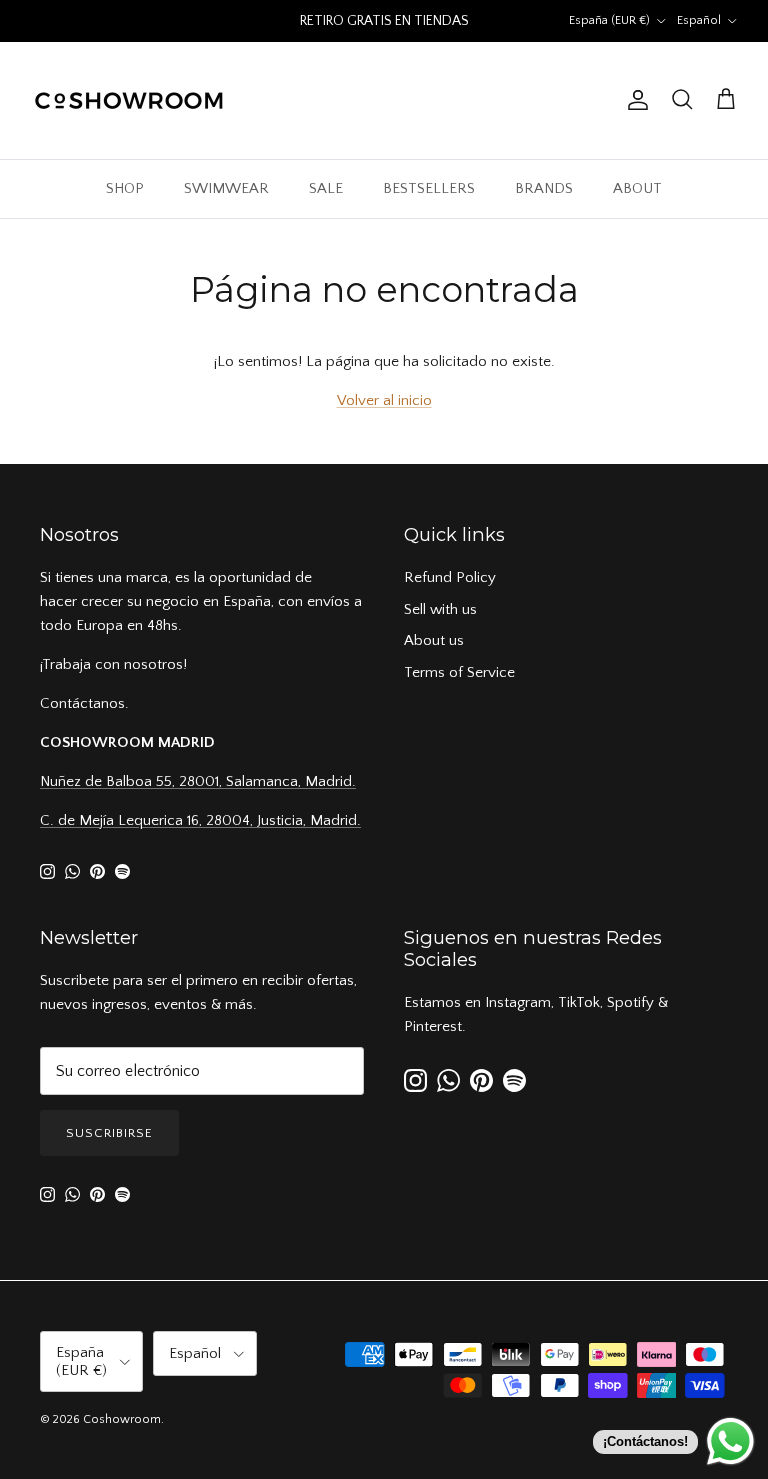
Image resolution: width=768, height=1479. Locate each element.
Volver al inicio (384, 400)
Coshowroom (122, 1419)
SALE (326, 188)
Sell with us (440, 609)
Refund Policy (450, 577)
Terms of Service (459, 672)
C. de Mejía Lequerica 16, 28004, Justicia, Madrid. (200, 820)
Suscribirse (109, 1133)
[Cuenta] (634, 100)
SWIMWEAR (226, 188)
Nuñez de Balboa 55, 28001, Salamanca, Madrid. (198, 781)
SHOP (125, 188)
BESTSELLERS (429, 188)
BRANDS (544, 188)
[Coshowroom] (130, 100)
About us (434, 640)
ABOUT (637, 188)
